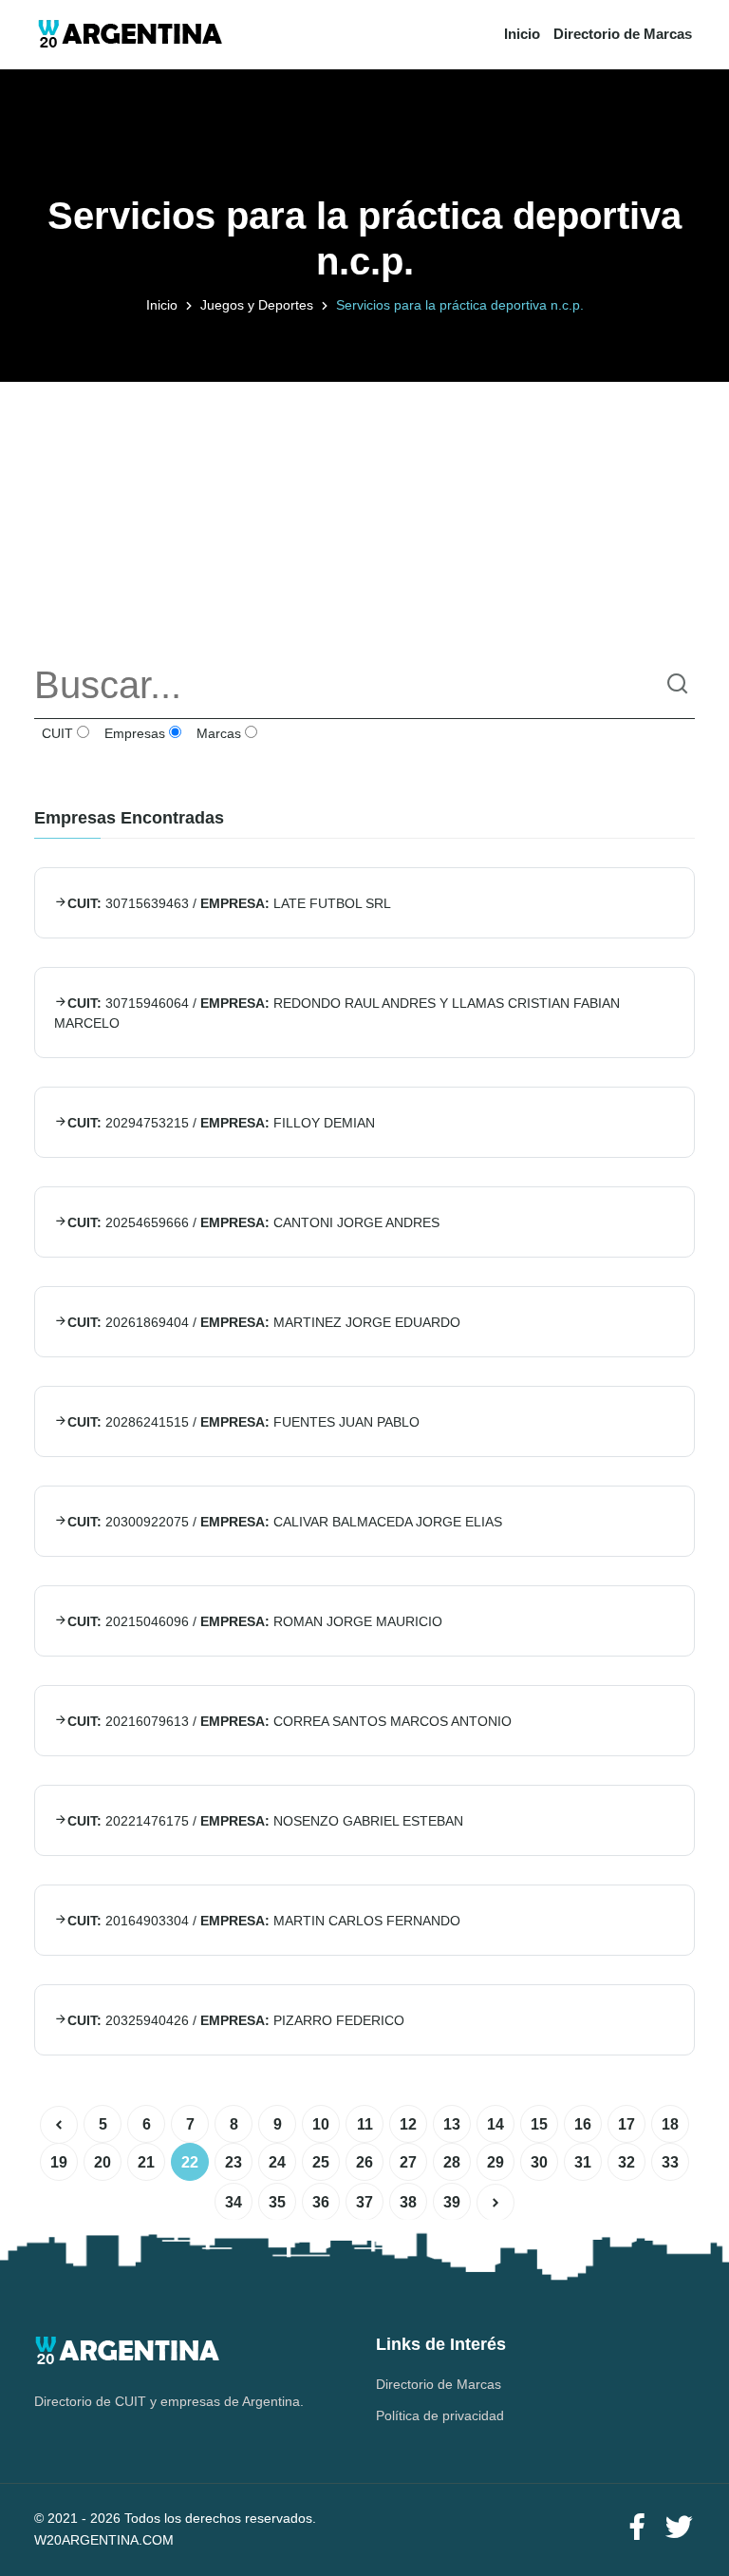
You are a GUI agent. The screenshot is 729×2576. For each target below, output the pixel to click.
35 (277, 2202)
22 (190, 2162)
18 (670, 2124)
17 (626, 2124)
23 (234, 2162)
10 (321, 2124)
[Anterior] (59, 2125)
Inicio (522, 34)
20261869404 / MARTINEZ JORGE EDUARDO (264, 1322)
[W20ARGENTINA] (130, 35)
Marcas (217, 733)
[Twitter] (679, 2528)
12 (408, 2124)
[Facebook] (637, 2528)
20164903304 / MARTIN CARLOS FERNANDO (264, 1921)
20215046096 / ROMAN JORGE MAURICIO (255, 1621)
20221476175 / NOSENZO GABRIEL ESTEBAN (265, 1821)
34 (234, 2202)
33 (670, 2162)
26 (364, 2162)
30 (539, 2162)
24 (277, 2162)
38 (408, 2202)
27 (408, 2162)
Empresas (133, 733)
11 (365, 2124)
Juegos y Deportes (257, 305)
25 (321, 2162)
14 (495, 2124)
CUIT (56, 733)
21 (146, 2162)
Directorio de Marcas (623, 34)
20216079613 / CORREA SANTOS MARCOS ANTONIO (290, 1721)
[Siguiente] (495, 2203)
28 (452, 2162)
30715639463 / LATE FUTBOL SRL (229, 903)
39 (452, 2202)
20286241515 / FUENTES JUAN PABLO (243, 1422)
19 (59, 2162)
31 (583, 2162)
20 (103, 2162)
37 (364, 2202)
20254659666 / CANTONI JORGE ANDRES (253, 1222)
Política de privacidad (440, 2415)
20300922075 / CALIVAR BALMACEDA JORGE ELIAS (285, 1522)
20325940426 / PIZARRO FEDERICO (236, 2020)
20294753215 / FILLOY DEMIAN (221, 1123)
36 (321, 2202)
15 (539, 2124)
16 (583, 2124)
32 (626, 2162)
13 (452, 2124)
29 (495, 2162)
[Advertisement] (364, 515)
